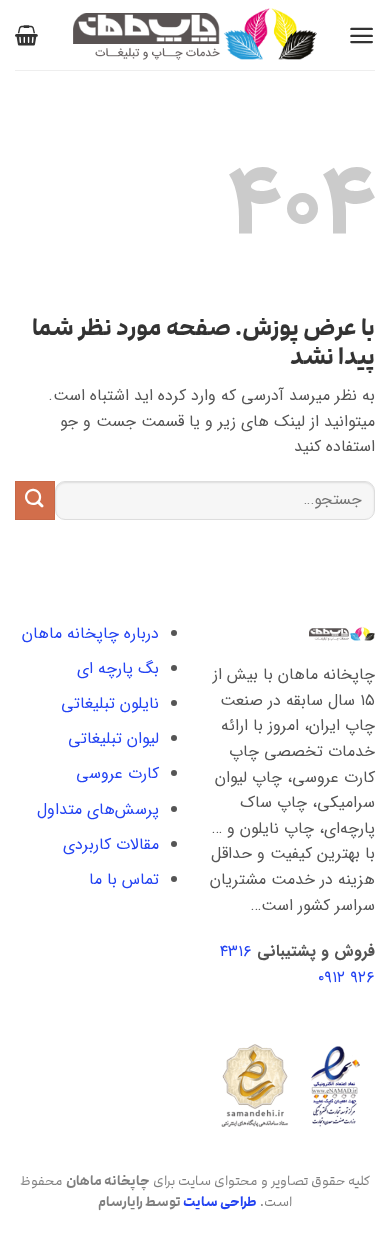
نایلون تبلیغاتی (110, 703)
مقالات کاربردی (111, 844)
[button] (361, 35)
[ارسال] (35, 500)
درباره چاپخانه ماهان (90, 633)
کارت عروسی (117, 773)
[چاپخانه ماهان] (195, 35)
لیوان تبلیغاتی (113, 738)
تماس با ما (124, 879)
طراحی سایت (220, 1202)
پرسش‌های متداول (98, 809)
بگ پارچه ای (118, 668)
